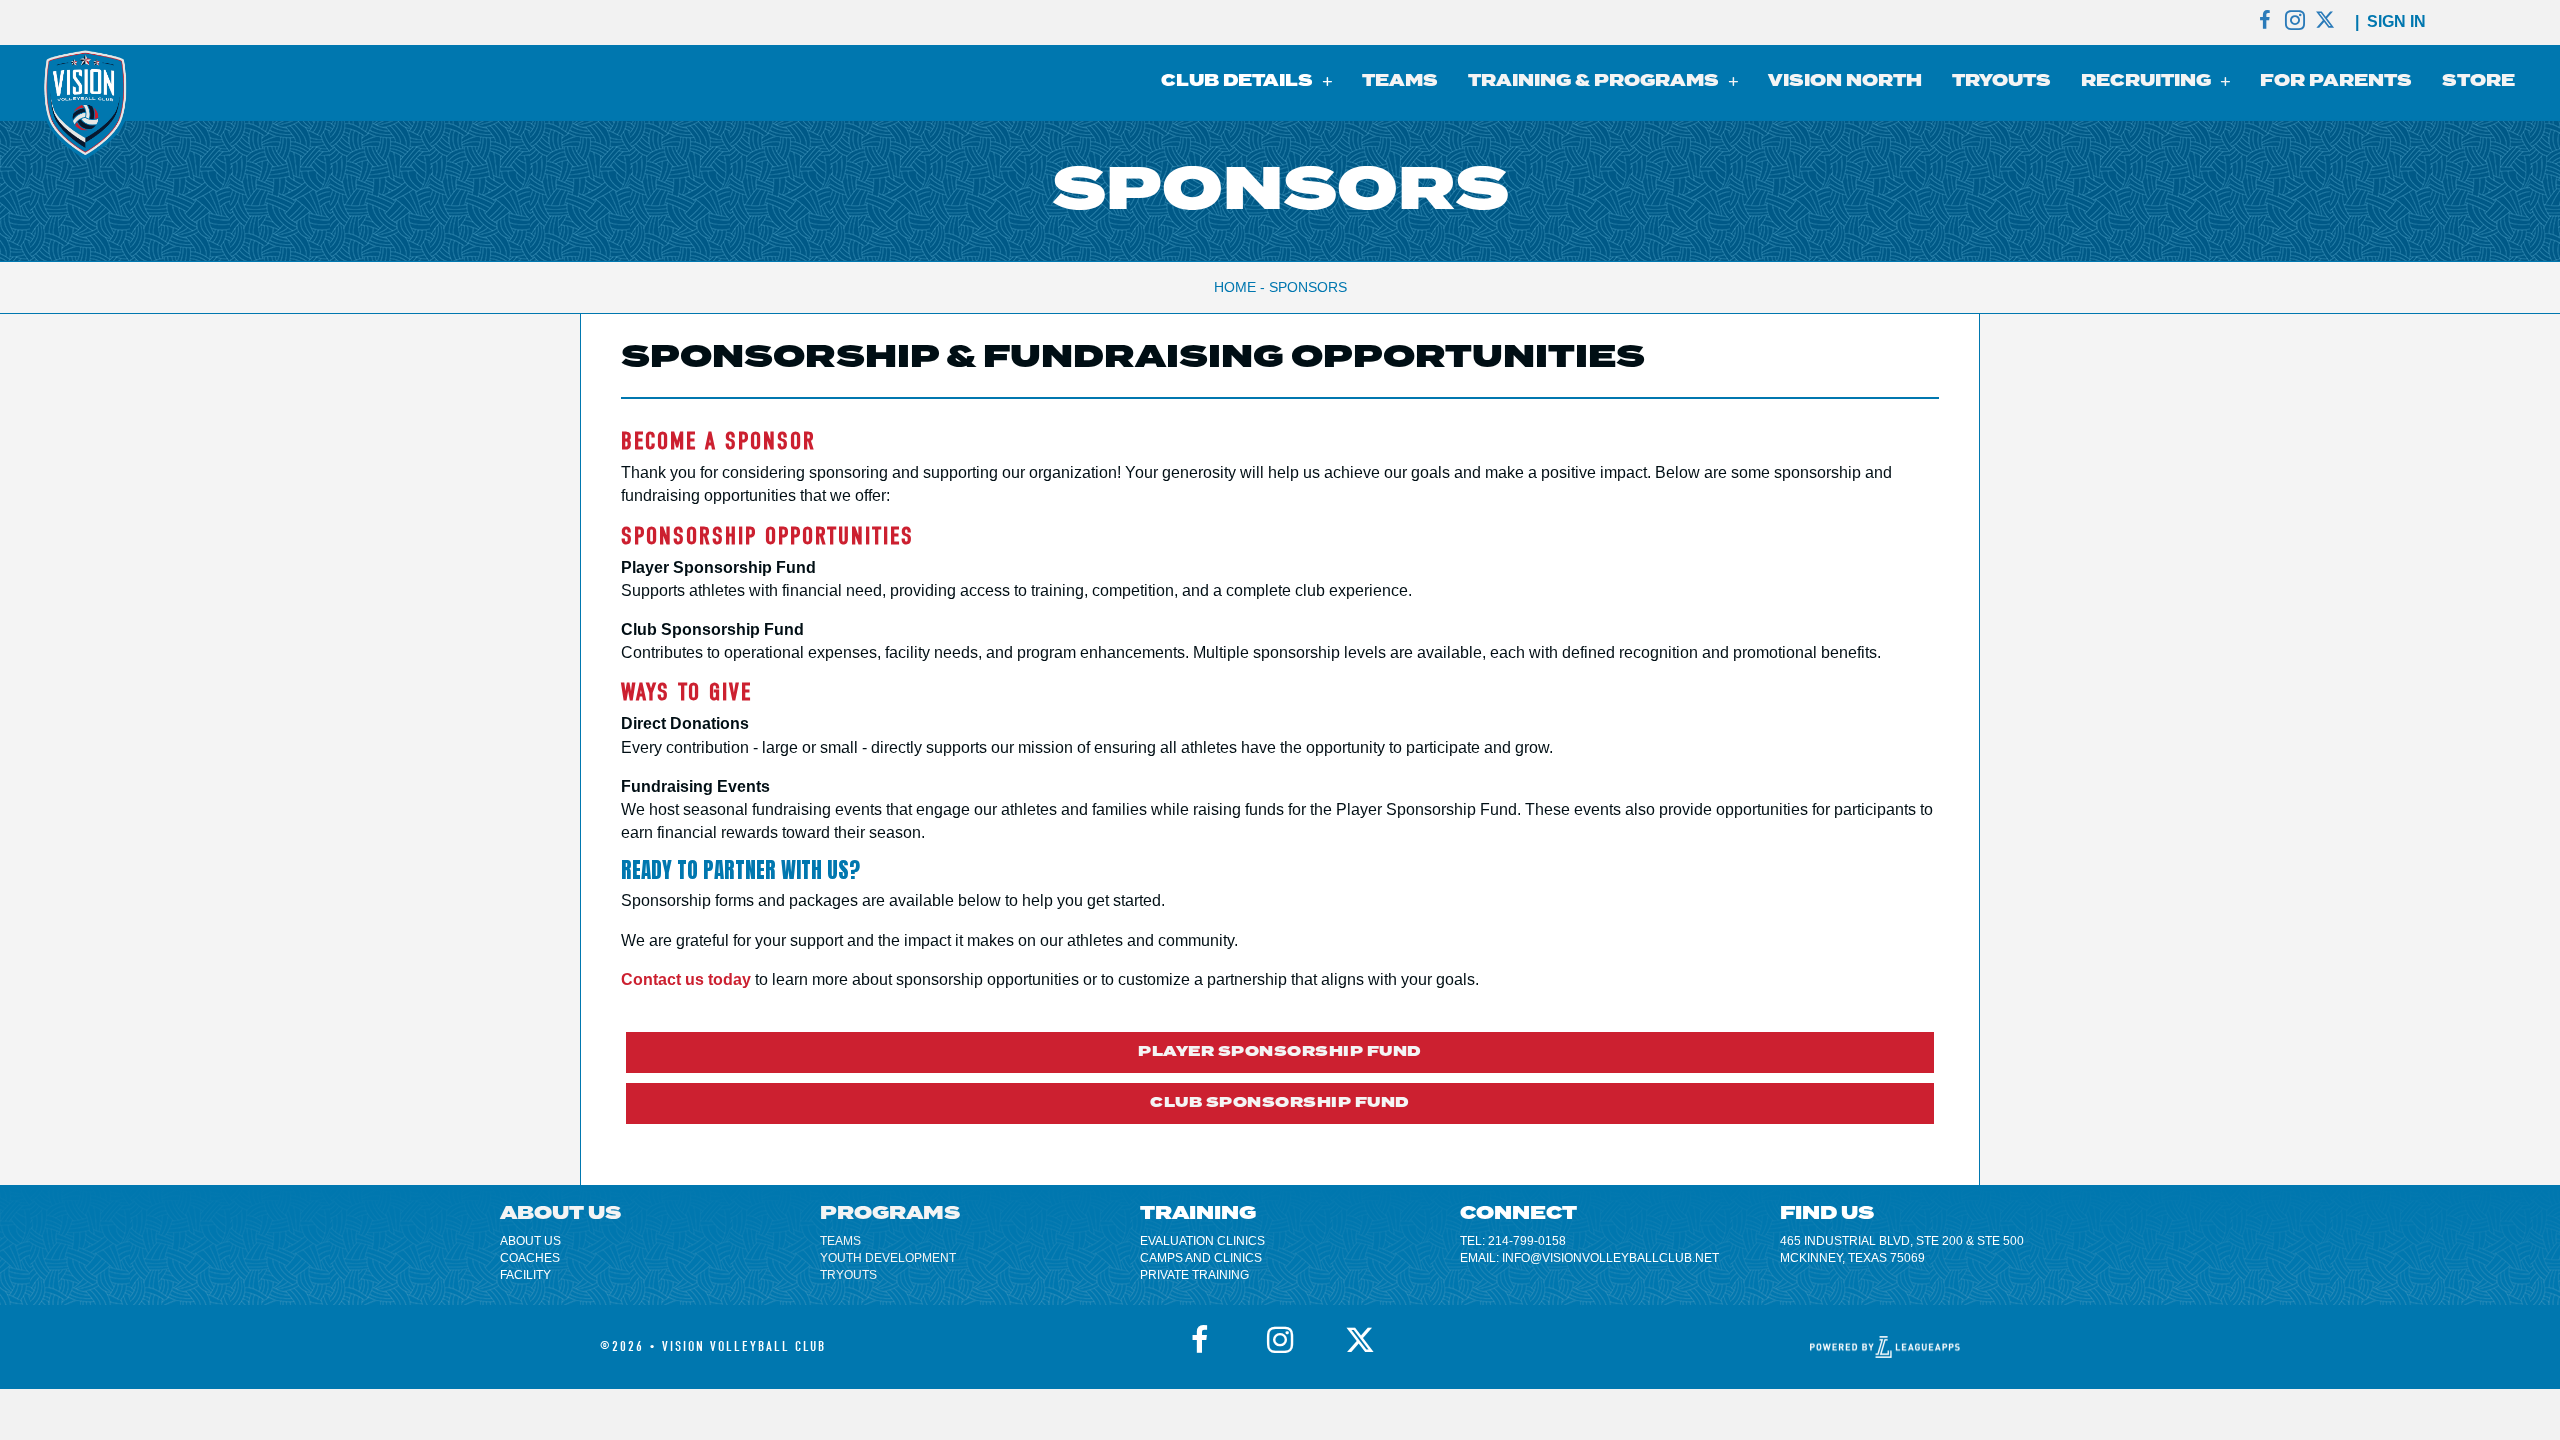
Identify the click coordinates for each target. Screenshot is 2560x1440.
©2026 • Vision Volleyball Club (713, 1346)
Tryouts (848, 1275)
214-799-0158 (1527, 1241)
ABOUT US (530, 1241)
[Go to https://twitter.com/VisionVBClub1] (2325, 21)
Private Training (1194, 1275)
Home (1235, 287)
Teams (840, 1241)
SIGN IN (2396, 21)
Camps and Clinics (1201, 1258)
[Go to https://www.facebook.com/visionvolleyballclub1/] (2265, 22)
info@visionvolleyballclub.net (1610, 1258)
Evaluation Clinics (1202, 1241)
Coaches (530, 1258)
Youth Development (888, 1258)
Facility (525, 1275)
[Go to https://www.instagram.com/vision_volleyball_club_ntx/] (2295, 22)
